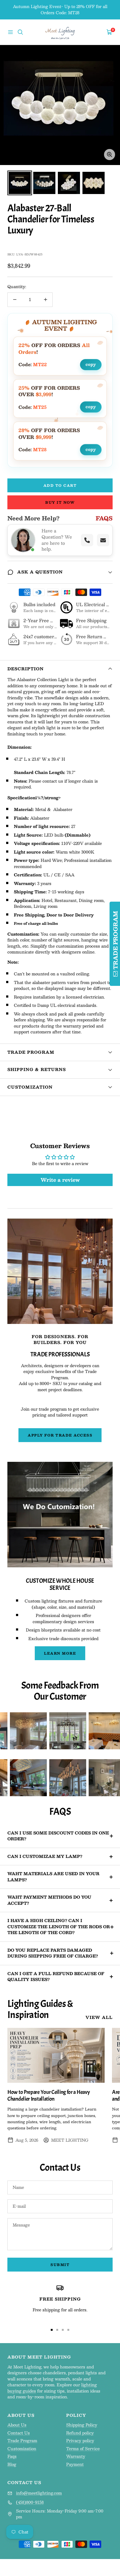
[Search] (20, 32)
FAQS (104, 518)
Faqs (12, 2457)
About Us (17, 2425)
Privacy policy (80, 2441)
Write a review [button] (60, 1180)
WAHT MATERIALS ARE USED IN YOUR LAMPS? (53, 1877)
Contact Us (19, 2433)
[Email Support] (103, 540)
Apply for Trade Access (60, 1435)
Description (26, 669)
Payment (75, 2465)
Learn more (60, 1653)
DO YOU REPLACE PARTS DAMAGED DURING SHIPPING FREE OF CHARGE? (53, 1953)
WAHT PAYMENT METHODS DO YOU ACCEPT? (49, 1900)
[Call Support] (87, 540)
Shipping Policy (82, 2425)
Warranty (76, 2457)
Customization (30, 1087)
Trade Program (31, 1052)
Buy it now (60, 502)
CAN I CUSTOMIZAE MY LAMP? (45, 1856)
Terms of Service (83, 2449)
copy (91, 364)
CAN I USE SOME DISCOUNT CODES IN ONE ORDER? (58, 1836)
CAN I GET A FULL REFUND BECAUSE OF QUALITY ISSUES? (56, 1977)
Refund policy (80, 2433)
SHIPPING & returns (37, 1069)
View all (99, 2018)
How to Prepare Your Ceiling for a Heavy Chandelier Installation (48, 2096)
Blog (12, 2465)
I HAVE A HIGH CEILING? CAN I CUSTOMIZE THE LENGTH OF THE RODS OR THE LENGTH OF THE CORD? (59, 1927)
